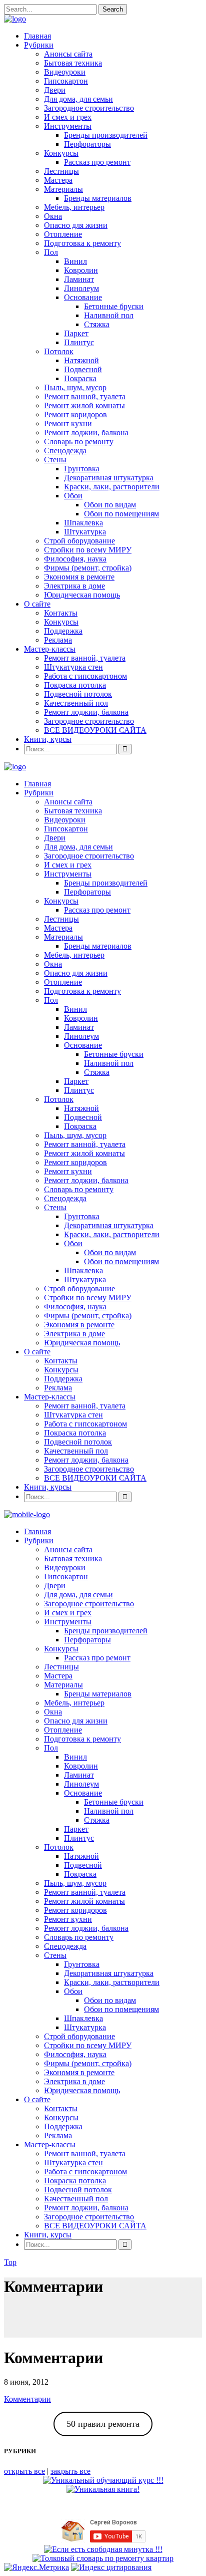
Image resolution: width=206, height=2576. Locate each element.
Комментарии (27, 2399)
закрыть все (70, 2471)
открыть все (24, 2471)
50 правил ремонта (103, 2424)
